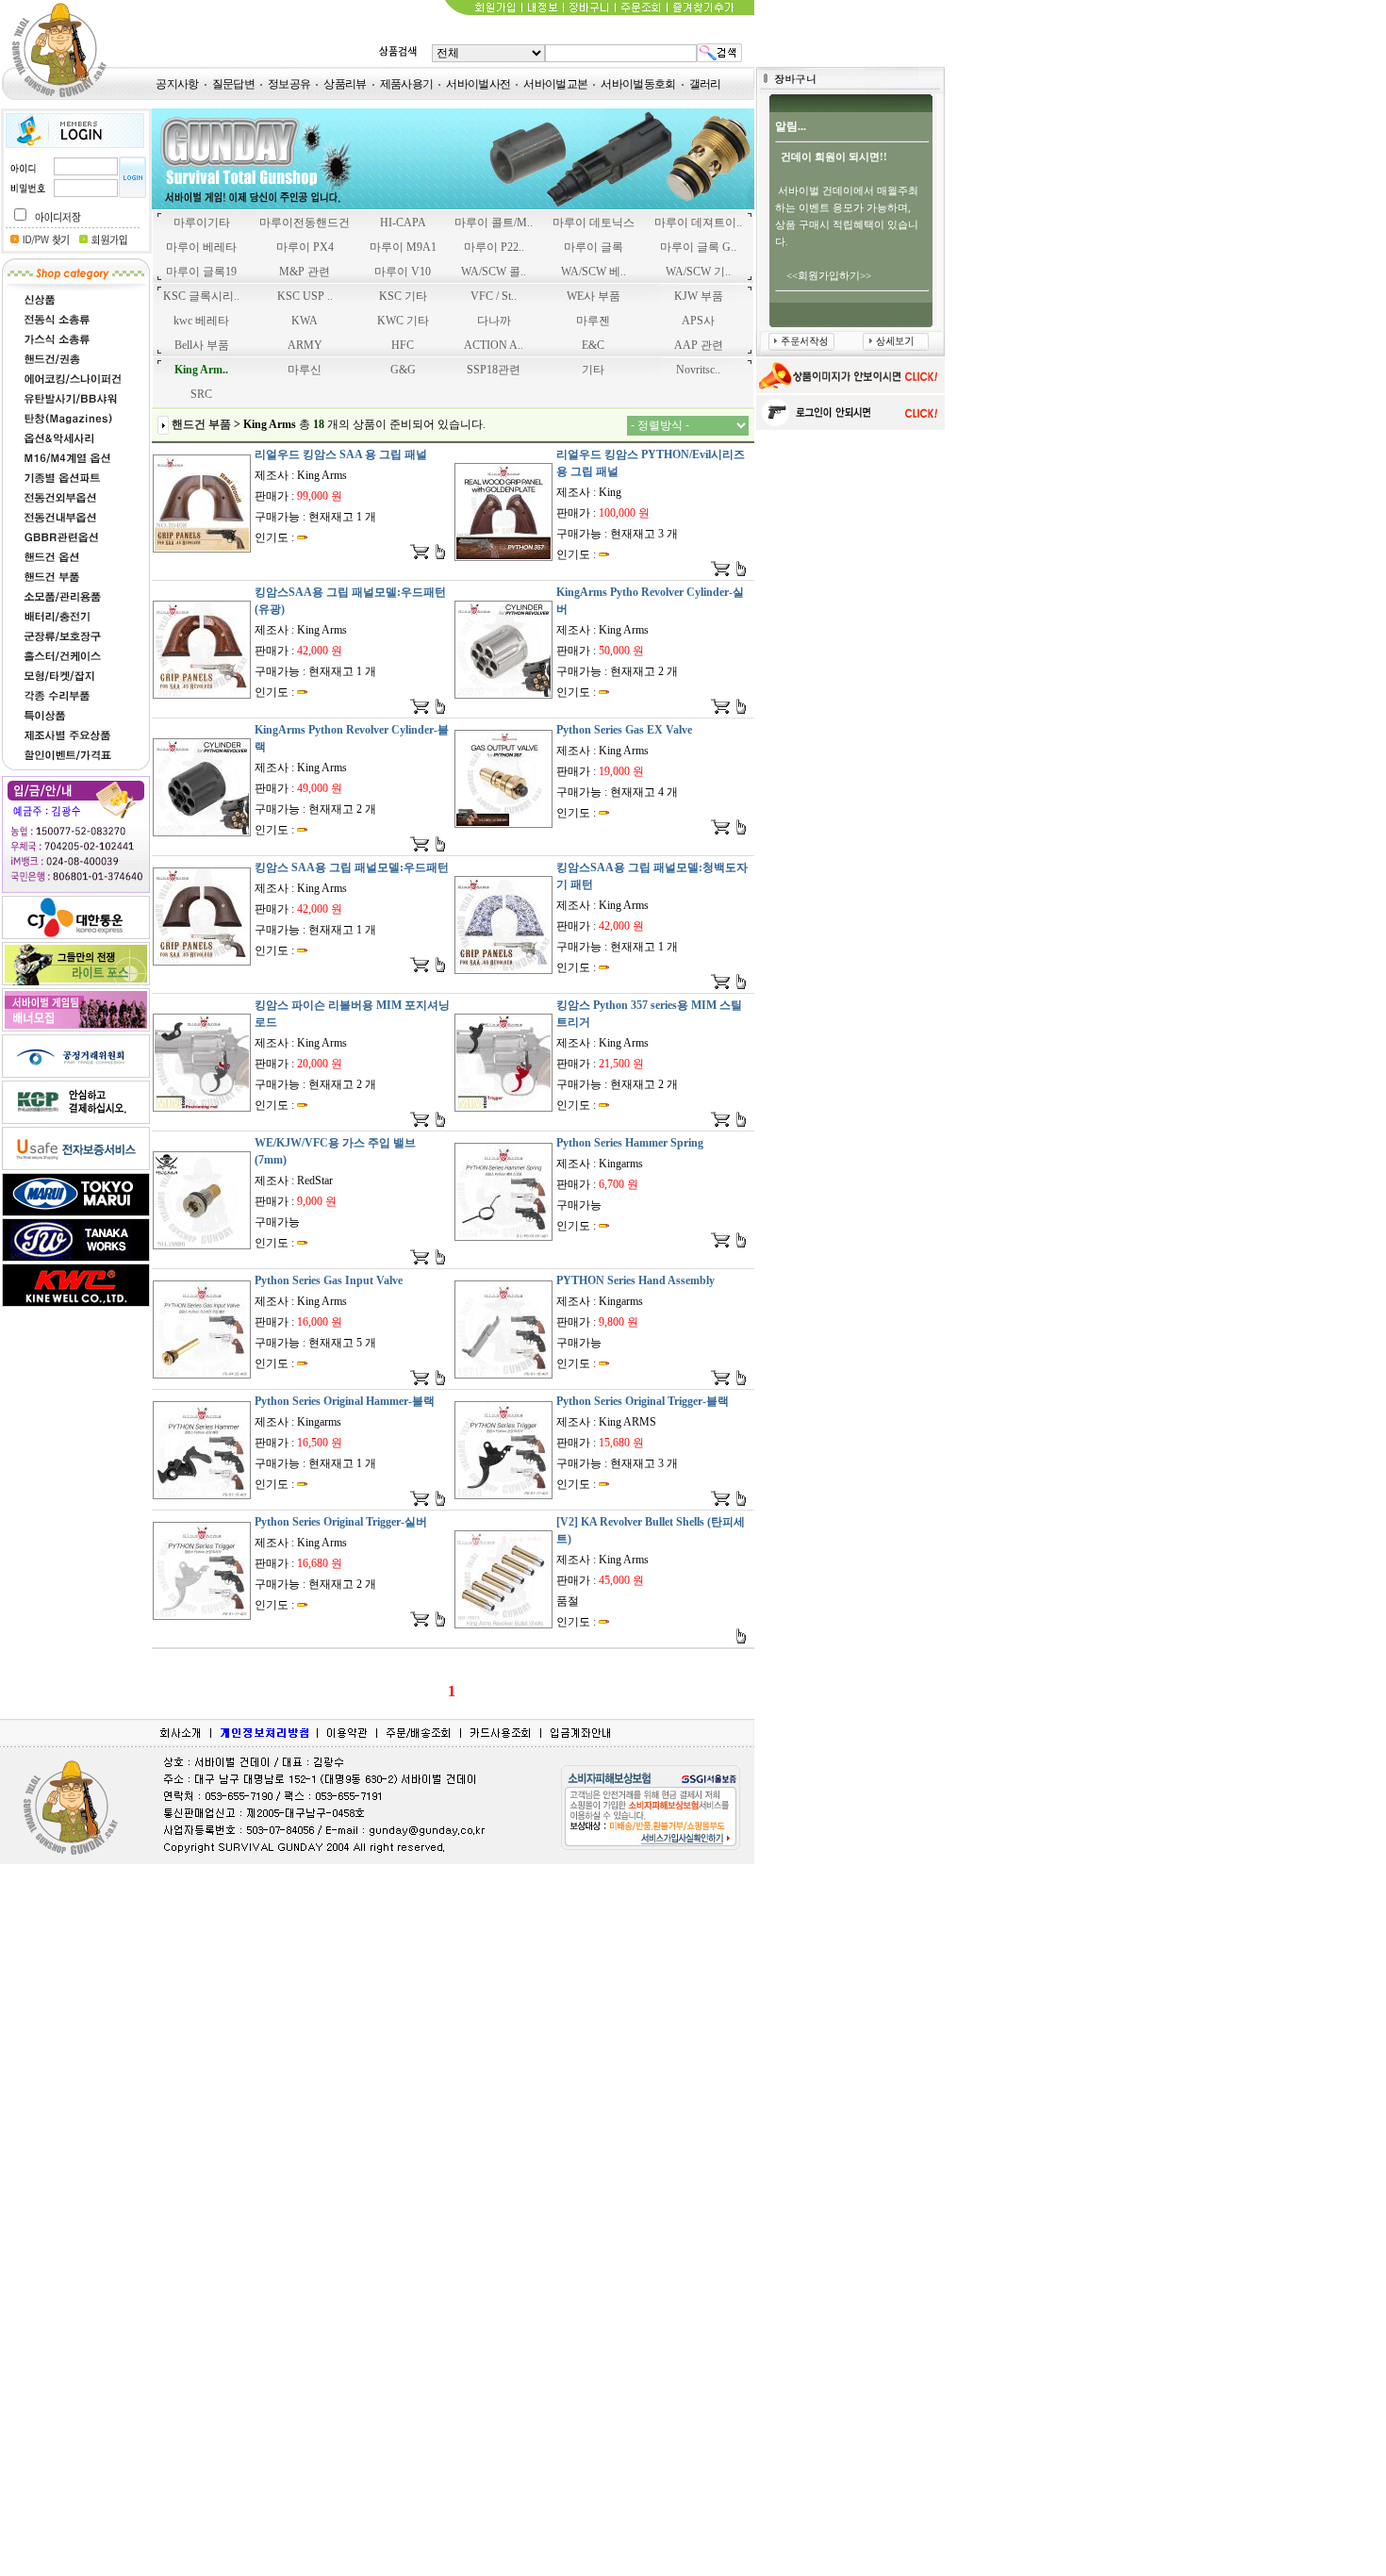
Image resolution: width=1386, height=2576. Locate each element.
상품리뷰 (345, 84)
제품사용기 (407, 84)
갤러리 (705, 84)
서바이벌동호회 (638, 84)
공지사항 (177, 84)
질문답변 (233, 84)
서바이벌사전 (478, 84)
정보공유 (289, 84)
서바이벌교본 (555, 84)
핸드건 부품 (201, 424)
